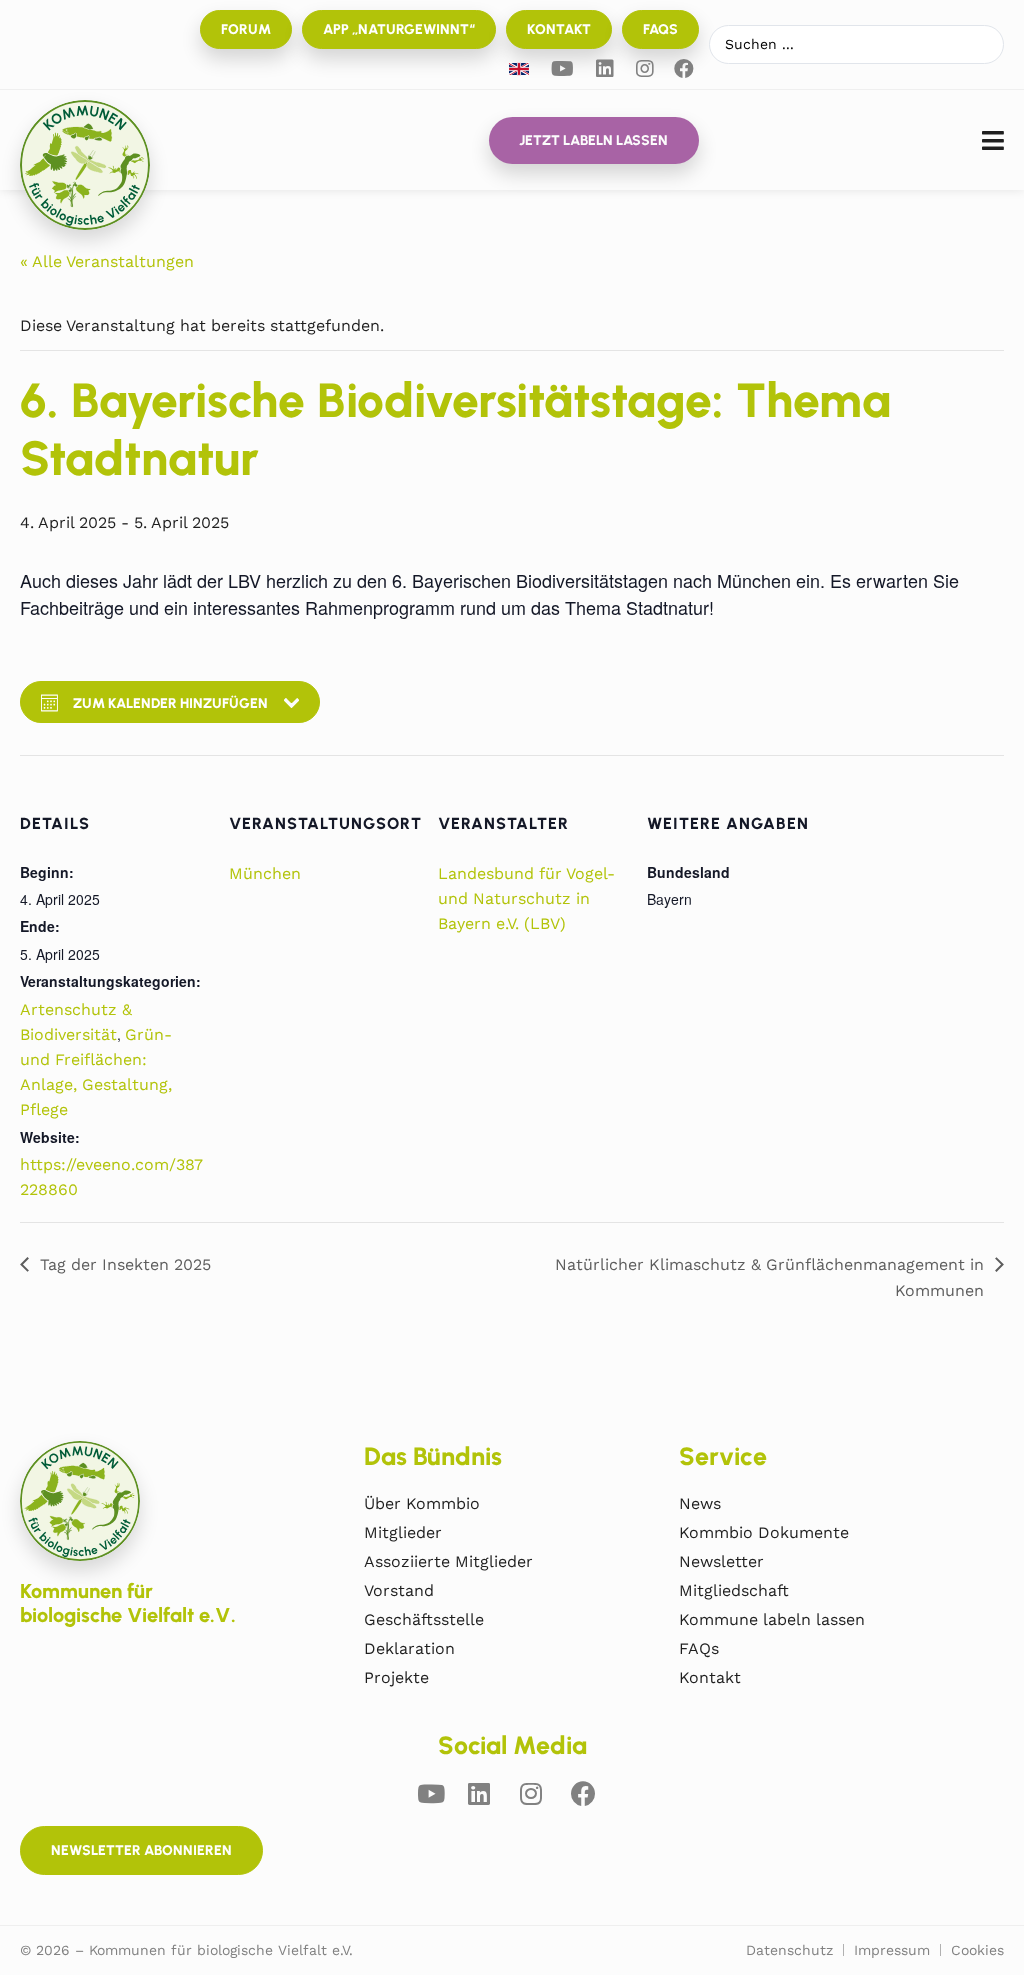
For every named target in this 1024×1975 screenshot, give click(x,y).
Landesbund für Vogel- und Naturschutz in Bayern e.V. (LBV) (526, 898)
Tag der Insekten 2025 (125, 1264)
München (265, 873)
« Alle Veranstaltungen (107, 261)
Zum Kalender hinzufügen (170, 703)
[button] (993, 140)
